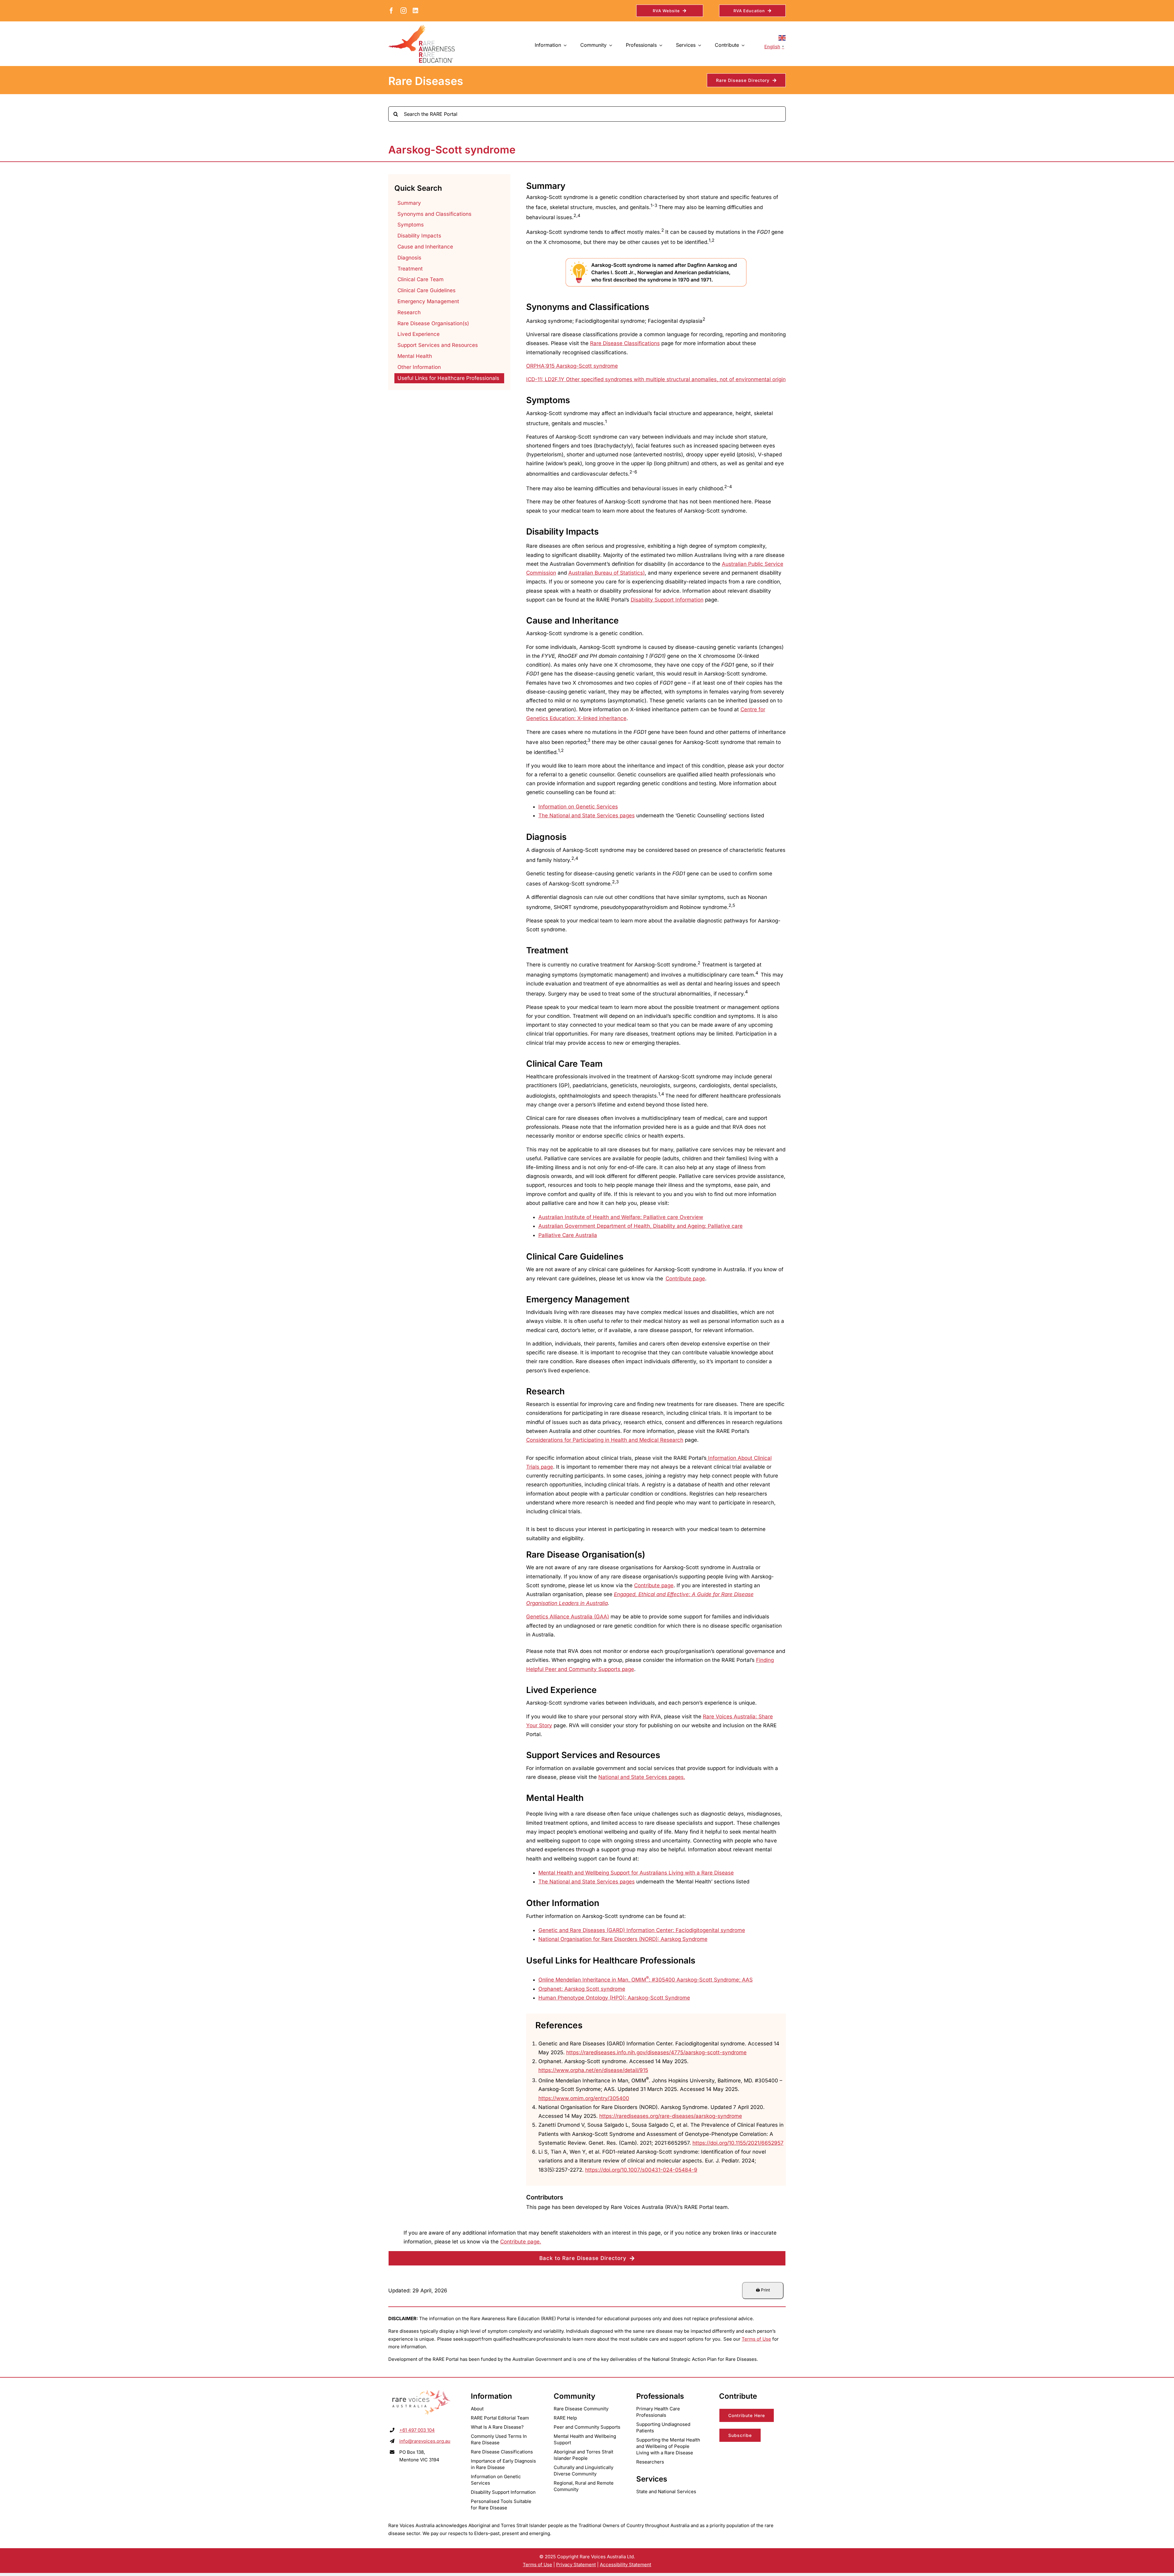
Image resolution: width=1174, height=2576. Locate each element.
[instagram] (404, 11)
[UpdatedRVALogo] (422, 2391)
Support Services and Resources (438, 345)
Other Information (419, 367)
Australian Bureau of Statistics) (607, 573)
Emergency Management (428, 301)
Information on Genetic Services (578, 807)
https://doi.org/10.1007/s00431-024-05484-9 (641, 2170)
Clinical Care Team (421, 279)
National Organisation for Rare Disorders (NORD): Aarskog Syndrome (623, 1939)
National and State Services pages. (642, 1777)
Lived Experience (419, 334)
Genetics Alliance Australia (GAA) (568, 1617)
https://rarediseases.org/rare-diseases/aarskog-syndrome (671, 2116)
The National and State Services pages (587, 815)
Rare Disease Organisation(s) (433, 323)
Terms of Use (756, 2339)
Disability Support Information (667, 600)
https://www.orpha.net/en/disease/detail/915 (593, 2070)
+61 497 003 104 (417, 2430)
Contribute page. (521, 2242)
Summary (409, 203)
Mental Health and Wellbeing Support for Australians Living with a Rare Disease (636, 1873)
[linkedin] (415, 11)
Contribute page (654, 1585)
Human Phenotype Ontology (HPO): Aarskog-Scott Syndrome (614, 1998)
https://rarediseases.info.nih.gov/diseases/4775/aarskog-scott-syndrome (656, 2052)
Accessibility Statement (626, 2565)
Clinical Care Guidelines (426, 290)
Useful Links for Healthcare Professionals (448, 378)
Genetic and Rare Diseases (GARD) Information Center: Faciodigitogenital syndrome (642, 1930)
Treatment (410, 269)
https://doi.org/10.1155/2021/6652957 (738, 2143)
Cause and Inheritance (425, 247)
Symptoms (411, 225)
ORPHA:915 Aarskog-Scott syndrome (572, 366)
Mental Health (415, 356)
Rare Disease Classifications (625, 343)
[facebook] (391, 11)
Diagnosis (409, 258)
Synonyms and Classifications (434, 214)
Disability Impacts (419, 236)
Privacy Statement (576, 2565)
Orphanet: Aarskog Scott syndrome (582, 1989)
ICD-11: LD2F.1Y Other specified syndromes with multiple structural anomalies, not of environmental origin (656, 379)
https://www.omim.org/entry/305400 (584, 2098)
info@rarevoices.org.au (425, 2441)
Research (409, 312)
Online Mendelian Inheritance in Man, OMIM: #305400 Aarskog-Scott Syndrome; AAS (646, 1980)
